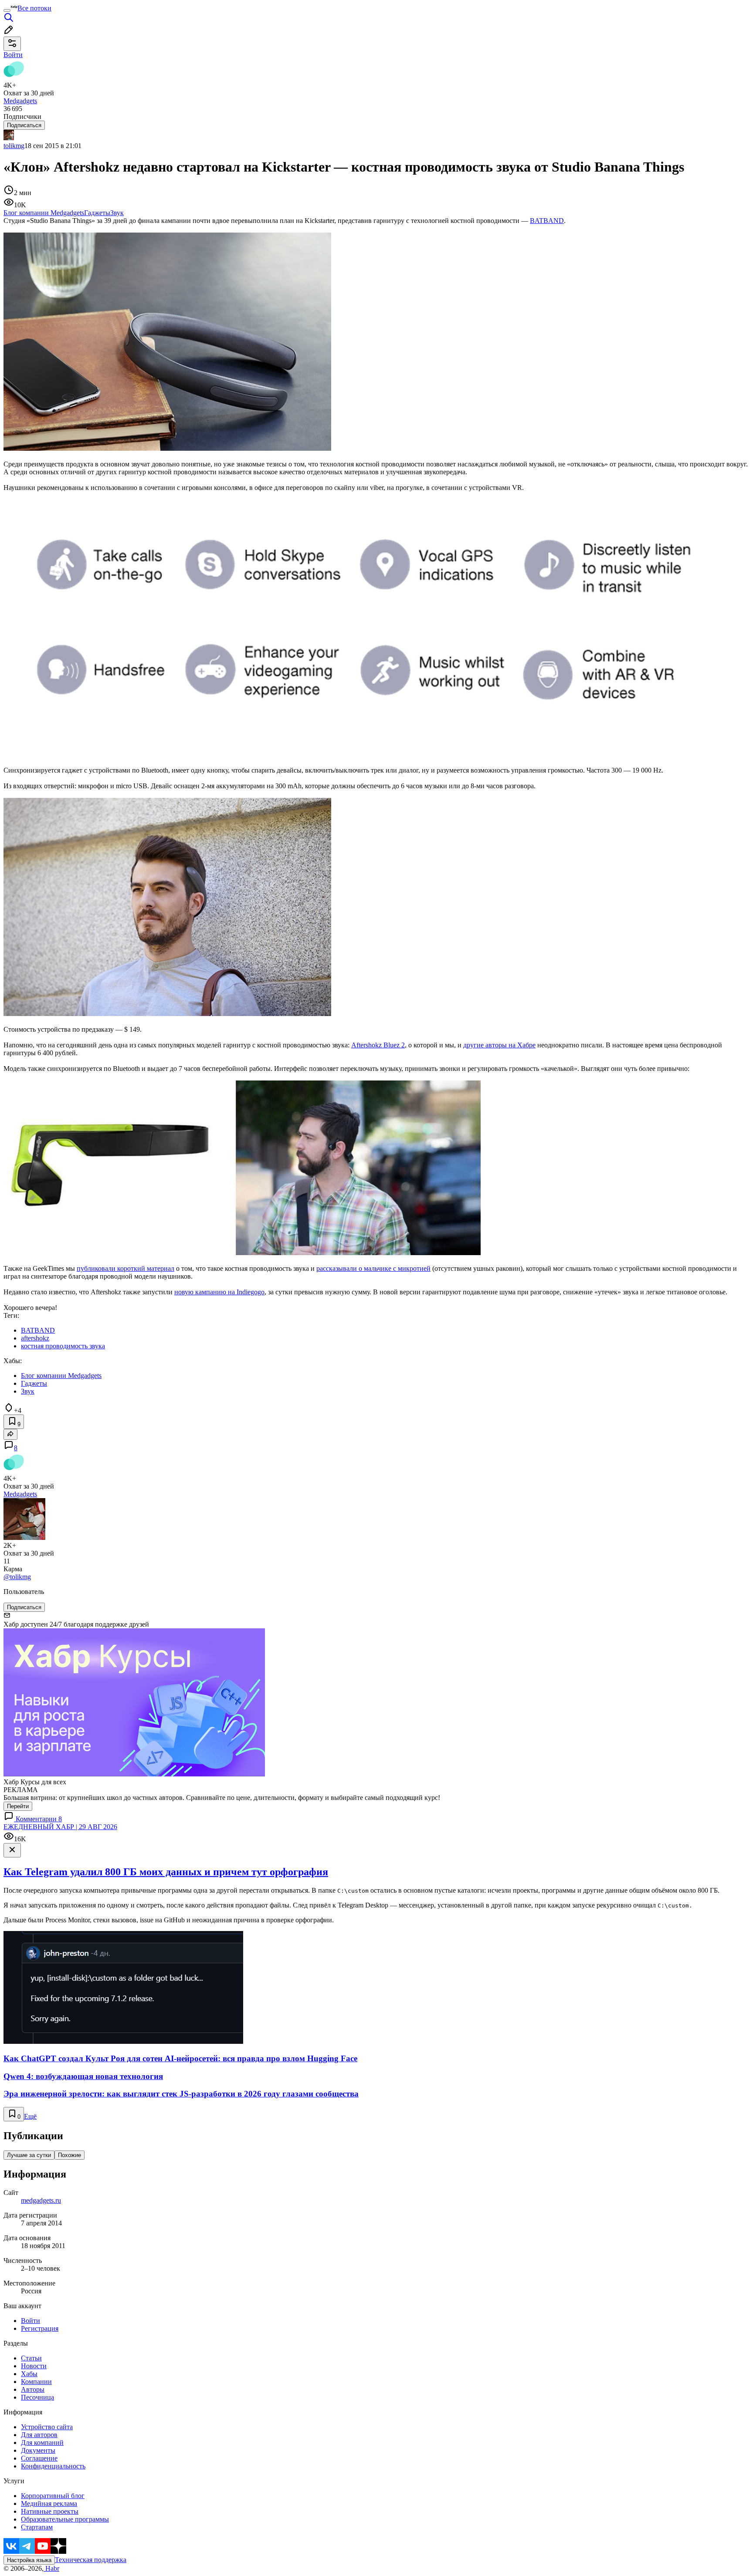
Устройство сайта (47, 2427)
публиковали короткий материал (125, 1268)
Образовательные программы (65, 2519)
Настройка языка (29, 2560)
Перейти (18, 1806)
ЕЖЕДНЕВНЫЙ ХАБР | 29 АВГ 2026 (60, 1827)
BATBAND (547, 221)
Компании (36, 2382)
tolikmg (14, 146)
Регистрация (40, 2328)
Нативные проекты (50, 2511)
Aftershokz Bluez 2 (378, 1045)
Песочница (37, 2397)
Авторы (33, 2389)
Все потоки (34, 8)
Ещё (30, 2116)
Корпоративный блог (53, 2496)
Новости (34, 2366)
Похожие (70, 2155)
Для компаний (42, 2443)
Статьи (31, 2358)
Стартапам (37, 2527)
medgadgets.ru (41, 2200)
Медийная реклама (49, 2503)
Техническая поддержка (91, 2560)
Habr (51, 2568)
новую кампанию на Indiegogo (219, 1292)
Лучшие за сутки (29, 2155)
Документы (38, 2450)
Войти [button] (13, 55)
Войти (31, 2321)
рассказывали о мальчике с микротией (373, 1268)
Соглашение (39, 2458)
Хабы (29, 2374)
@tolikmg (17, 1577)
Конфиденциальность (53, 2466)
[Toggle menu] (7, 10)
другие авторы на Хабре (499, 1045)
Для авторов (39, 2435)
